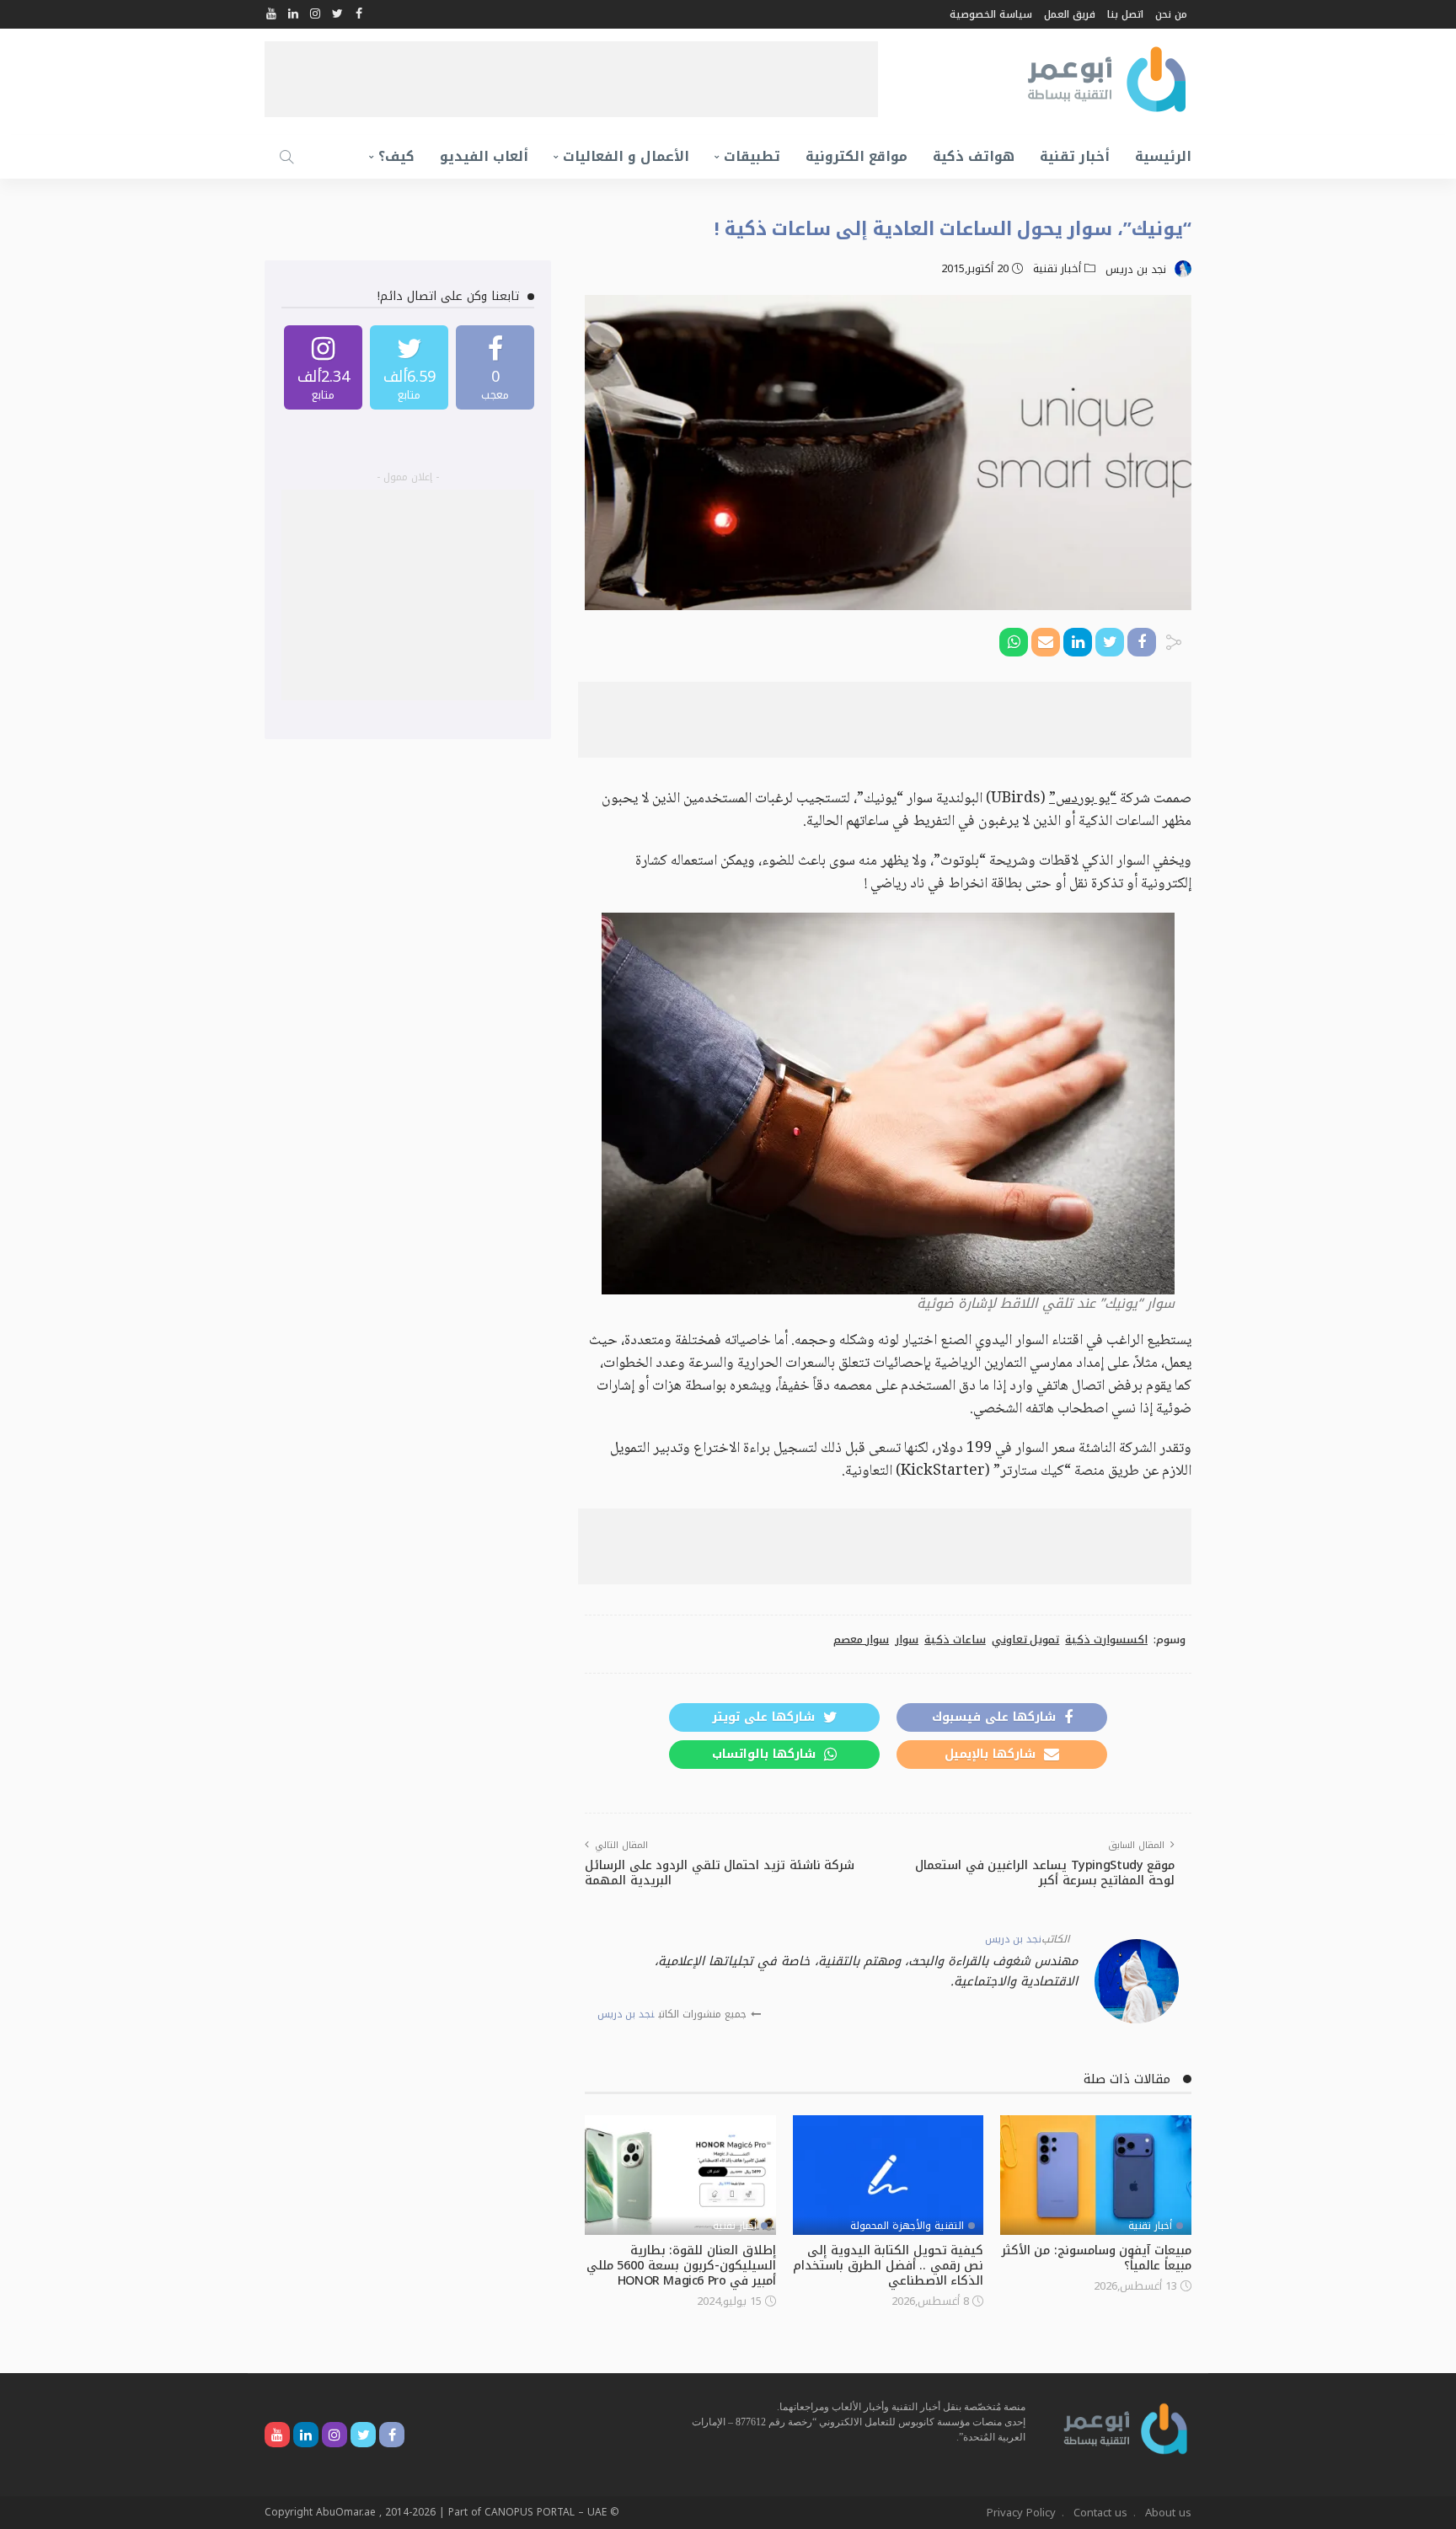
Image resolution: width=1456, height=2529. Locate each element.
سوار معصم (862, 1640)
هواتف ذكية (974, 156)
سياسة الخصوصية (991, 14)
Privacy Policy (1021, 2513)
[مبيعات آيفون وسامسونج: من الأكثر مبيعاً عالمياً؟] (1096, 2175)
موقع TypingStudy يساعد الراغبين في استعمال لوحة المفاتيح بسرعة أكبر (1045, 1873)
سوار (907, 1640)
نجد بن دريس (1136, 270)
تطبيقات (752, 156)
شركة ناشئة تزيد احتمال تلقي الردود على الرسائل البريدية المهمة (720, 1873)
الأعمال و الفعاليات (626, 156)
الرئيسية (1163, 156)
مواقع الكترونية (856, 156)
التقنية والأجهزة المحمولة (907, 2226)
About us (1168, 2513)
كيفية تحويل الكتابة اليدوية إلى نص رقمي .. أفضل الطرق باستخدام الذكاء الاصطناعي (888, 2266)
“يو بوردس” (1083, 799)
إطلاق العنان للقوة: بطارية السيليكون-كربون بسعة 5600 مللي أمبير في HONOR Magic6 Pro (681, 2266)
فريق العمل (1070, 14)
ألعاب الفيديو (484, 156)
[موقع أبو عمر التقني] (1126, 2427)
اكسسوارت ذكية (1106, 1640)
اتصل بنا (1125, 14)
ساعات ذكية (955, 1640)
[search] (286, 157)
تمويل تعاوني (1026, 1640)
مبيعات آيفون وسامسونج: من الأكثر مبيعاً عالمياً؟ (1097, 2258)
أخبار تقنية (1075, 156)
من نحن (1171, 14)
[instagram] (323, 367)
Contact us (1100, 2513)
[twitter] (409, 367)
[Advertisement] (571, 79)
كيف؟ (396, 156)
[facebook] (495, 367)
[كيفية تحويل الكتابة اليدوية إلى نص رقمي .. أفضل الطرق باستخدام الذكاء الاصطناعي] (889, 2175)
